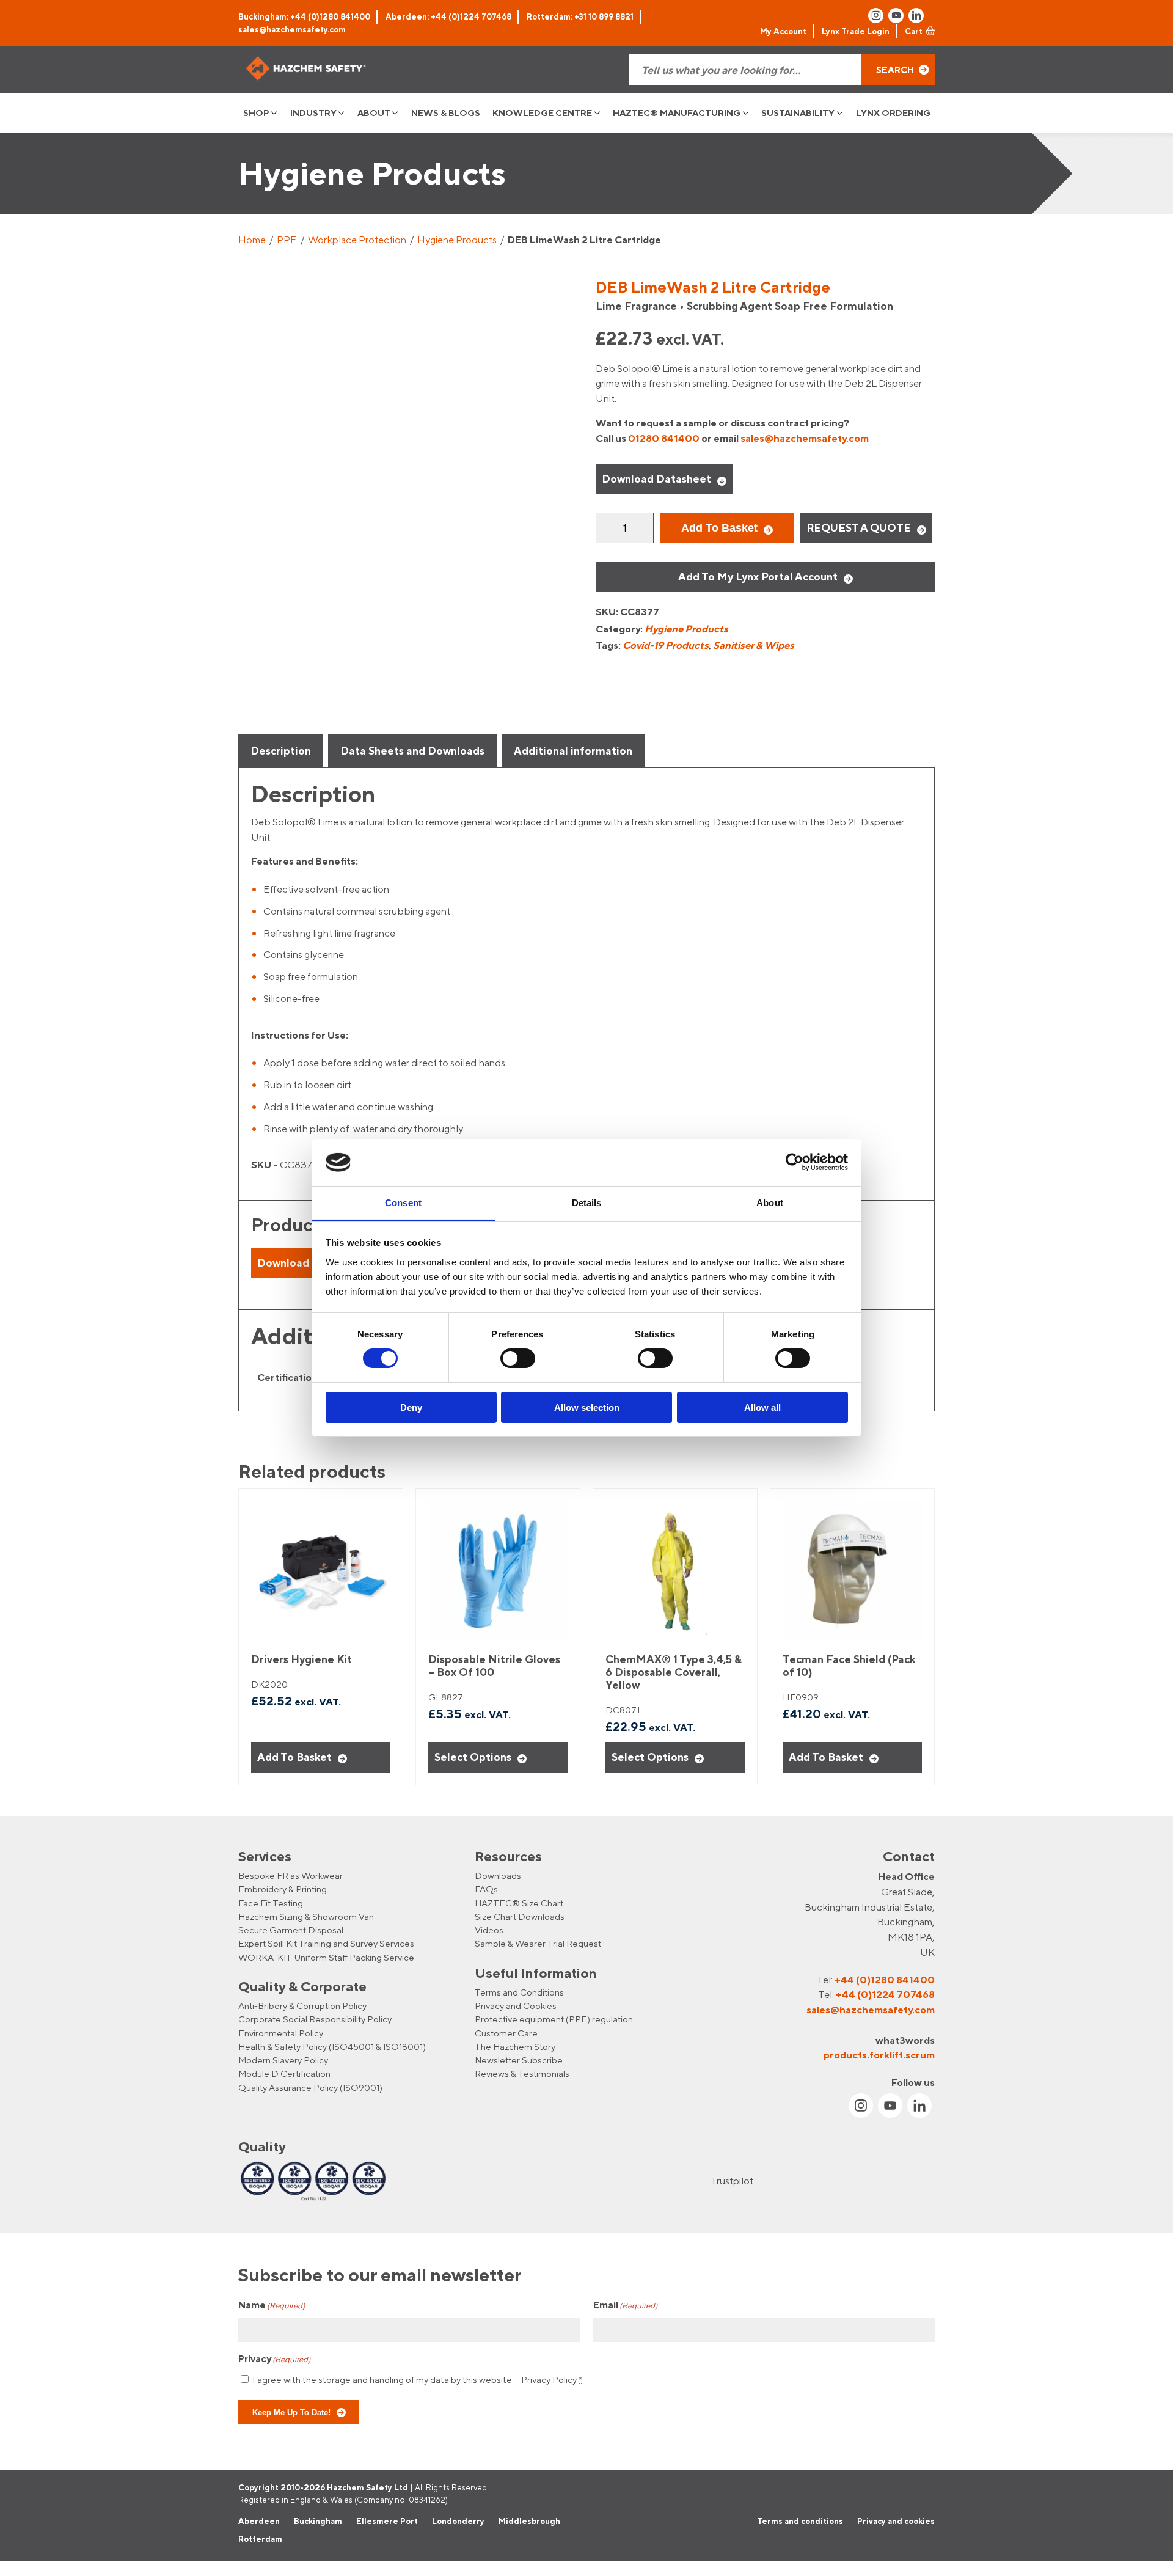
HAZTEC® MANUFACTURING (677, 113)
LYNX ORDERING (893, 113)
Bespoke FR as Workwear (291, 1875)
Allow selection (587, 1407)
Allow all (762, 1407)
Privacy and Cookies (516, 2006)
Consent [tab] (403, 1203)
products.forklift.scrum (879, 2055)
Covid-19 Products (666, 645)
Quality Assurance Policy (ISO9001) (310, 2088)
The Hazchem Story (515, 2047)
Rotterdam (260, 2539)
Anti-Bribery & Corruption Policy (302, 2006)
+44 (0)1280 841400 (885, 1980)
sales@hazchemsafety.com (292, 29)
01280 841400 (664, 438)
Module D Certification (284, 2073)
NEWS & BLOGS (446, 113)
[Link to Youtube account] (896, 16)
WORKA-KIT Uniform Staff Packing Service (326, 1957)
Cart (914, 31)
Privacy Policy (549, 2379)
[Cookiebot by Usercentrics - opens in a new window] (795, 1162)
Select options (473, 1757)
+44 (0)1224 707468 (885, 1994)
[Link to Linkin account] (916, 16)
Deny (411, 1407)
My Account (783, 31)
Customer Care (506, 2033)
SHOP (256, 113)
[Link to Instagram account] (876, 16)
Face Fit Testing (271, 1903)
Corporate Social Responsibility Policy (315, 2019)
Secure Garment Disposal (291, 1930)
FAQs (486, 1889)
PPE (287, 240)
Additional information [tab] (573, 751)
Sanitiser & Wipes (754, 645)
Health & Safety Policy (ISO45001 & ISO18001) (332, 2047)
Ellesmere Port (387, 2520)
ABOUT (374, 113)
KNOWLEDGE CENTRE (542, 113)
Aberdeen (259, 2520)
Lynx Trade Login (856, 31)
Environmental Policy (281, 2033)
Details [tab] (587, 1203)
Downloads (498, 1875)
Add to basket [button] (294, 1757)
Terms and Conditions (519, 1992)
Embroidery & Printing (283, 1889)
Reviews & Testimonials (522, 2073)
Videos (489, 1930)
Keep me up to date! (291, 2412)
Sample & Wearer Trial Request (538, 1943)
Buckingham (318, 2520)
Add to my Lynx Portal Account (758, 576)
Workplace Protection (357, 240)
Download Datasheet (656, 479)
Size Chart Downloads (520, 1916)
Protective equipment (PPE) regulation (554, 2019)
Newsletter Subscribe (519, 2060)
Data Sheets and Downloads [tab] (412, 751)
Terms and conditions (800, 2520)
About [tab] (770, 1203)
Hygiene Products (457, 240)
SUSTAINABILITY (798, 113)
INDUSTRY (313, 113)
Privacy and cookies (896, 2520)
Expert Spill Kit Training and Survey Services (326, 1943)
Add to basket (719, 528)
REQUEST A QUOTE (859, 528)
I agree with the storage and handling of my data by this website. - (417, 2379)
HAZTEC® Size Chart (519, 1903)
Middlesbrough (529, 2520)
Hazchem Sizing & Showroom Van (306, 1916)
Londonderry (458, 2520)
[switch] (518, 1358)
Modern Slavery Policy (283, 2060)
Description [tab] (281, 751)
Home (252, 240)
